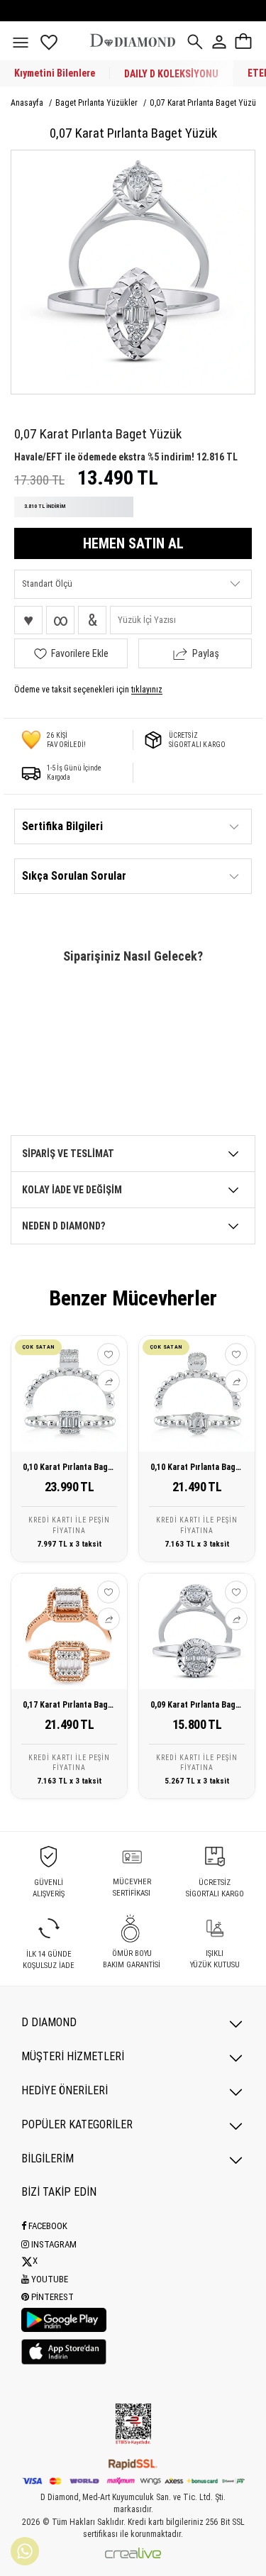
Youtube (49, 2279)
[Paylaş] (109, 1381)
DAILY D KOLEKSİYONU (171, 74)
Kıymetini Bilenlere (55, 73)
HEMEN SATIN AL (133, 543)
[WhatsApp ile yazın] (25, 2551)
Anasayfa (28, 103)
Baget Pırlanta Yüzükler (98, 103)
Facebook (47, 2226)
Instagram (53, 2244)
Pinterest (51, 2297)
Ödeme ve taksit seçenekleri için (88, 690)
